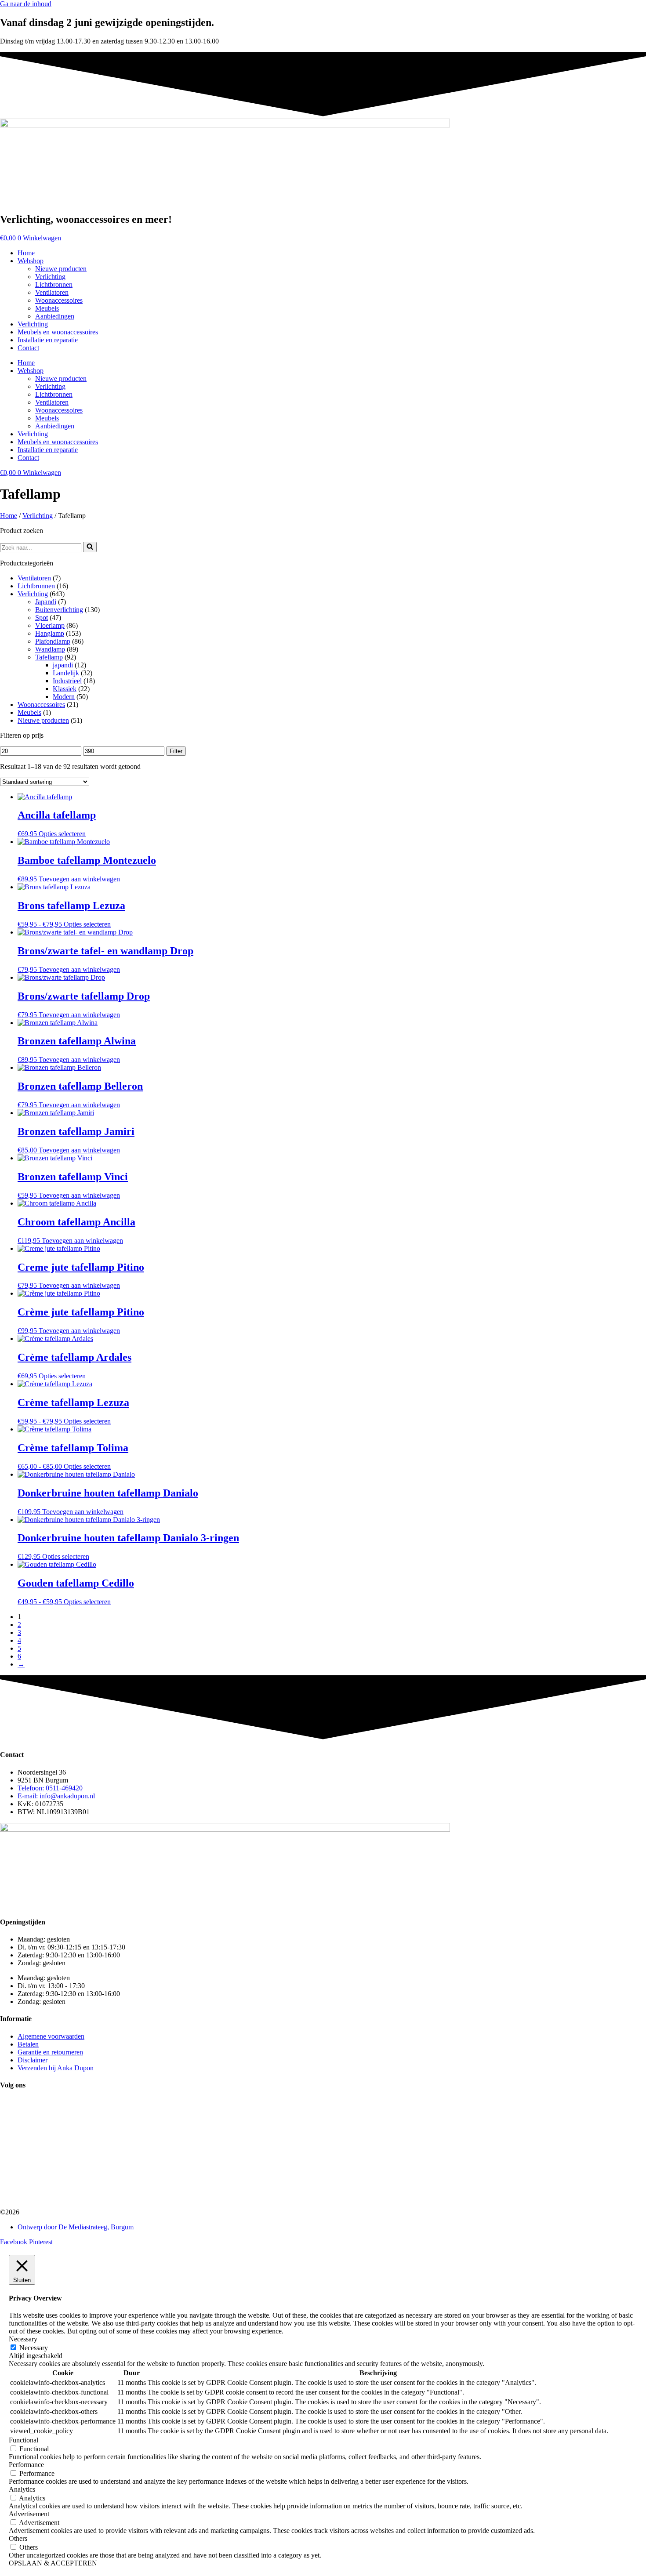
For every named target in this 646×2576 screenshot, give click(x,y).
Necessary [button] (23, 2339)
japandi (63, 665)
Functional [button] (24, 2440)
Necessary (34, 2348)
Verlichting (50, 277)
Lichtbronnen (54, 284)
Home (26, 253)
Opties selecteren (62, 834)
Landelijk (66, 673)
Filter (176, 751)
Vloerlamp (50, 625)
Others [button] (18, 2538)
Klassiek (65, 689)
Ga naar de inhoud (26, 4)
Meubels (47, 308)
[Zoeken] (90, 547)
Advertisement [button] (29, 2514)
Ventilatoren (52, 292)
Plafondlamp (53, 641)
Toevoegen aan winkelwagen (79, 879)
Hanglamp (50, 633)
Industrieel (67, 681)
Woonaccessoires (59, 300)
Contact (28, 348)
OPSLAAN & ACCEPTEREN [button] (53, 2563)
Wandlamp (50, 649)
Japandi (46, 602)
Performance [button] (26, 2465)
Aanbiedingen (55, 316)
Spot (42, 618)
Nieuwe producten (61, 269)
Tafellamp (49, 657)
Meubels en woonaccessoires (58, 332)
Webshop (31, 261)
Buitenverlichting (59, 610)
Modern (64, 697)
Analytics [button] (22, 2489)
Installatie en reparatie (48, 340)
